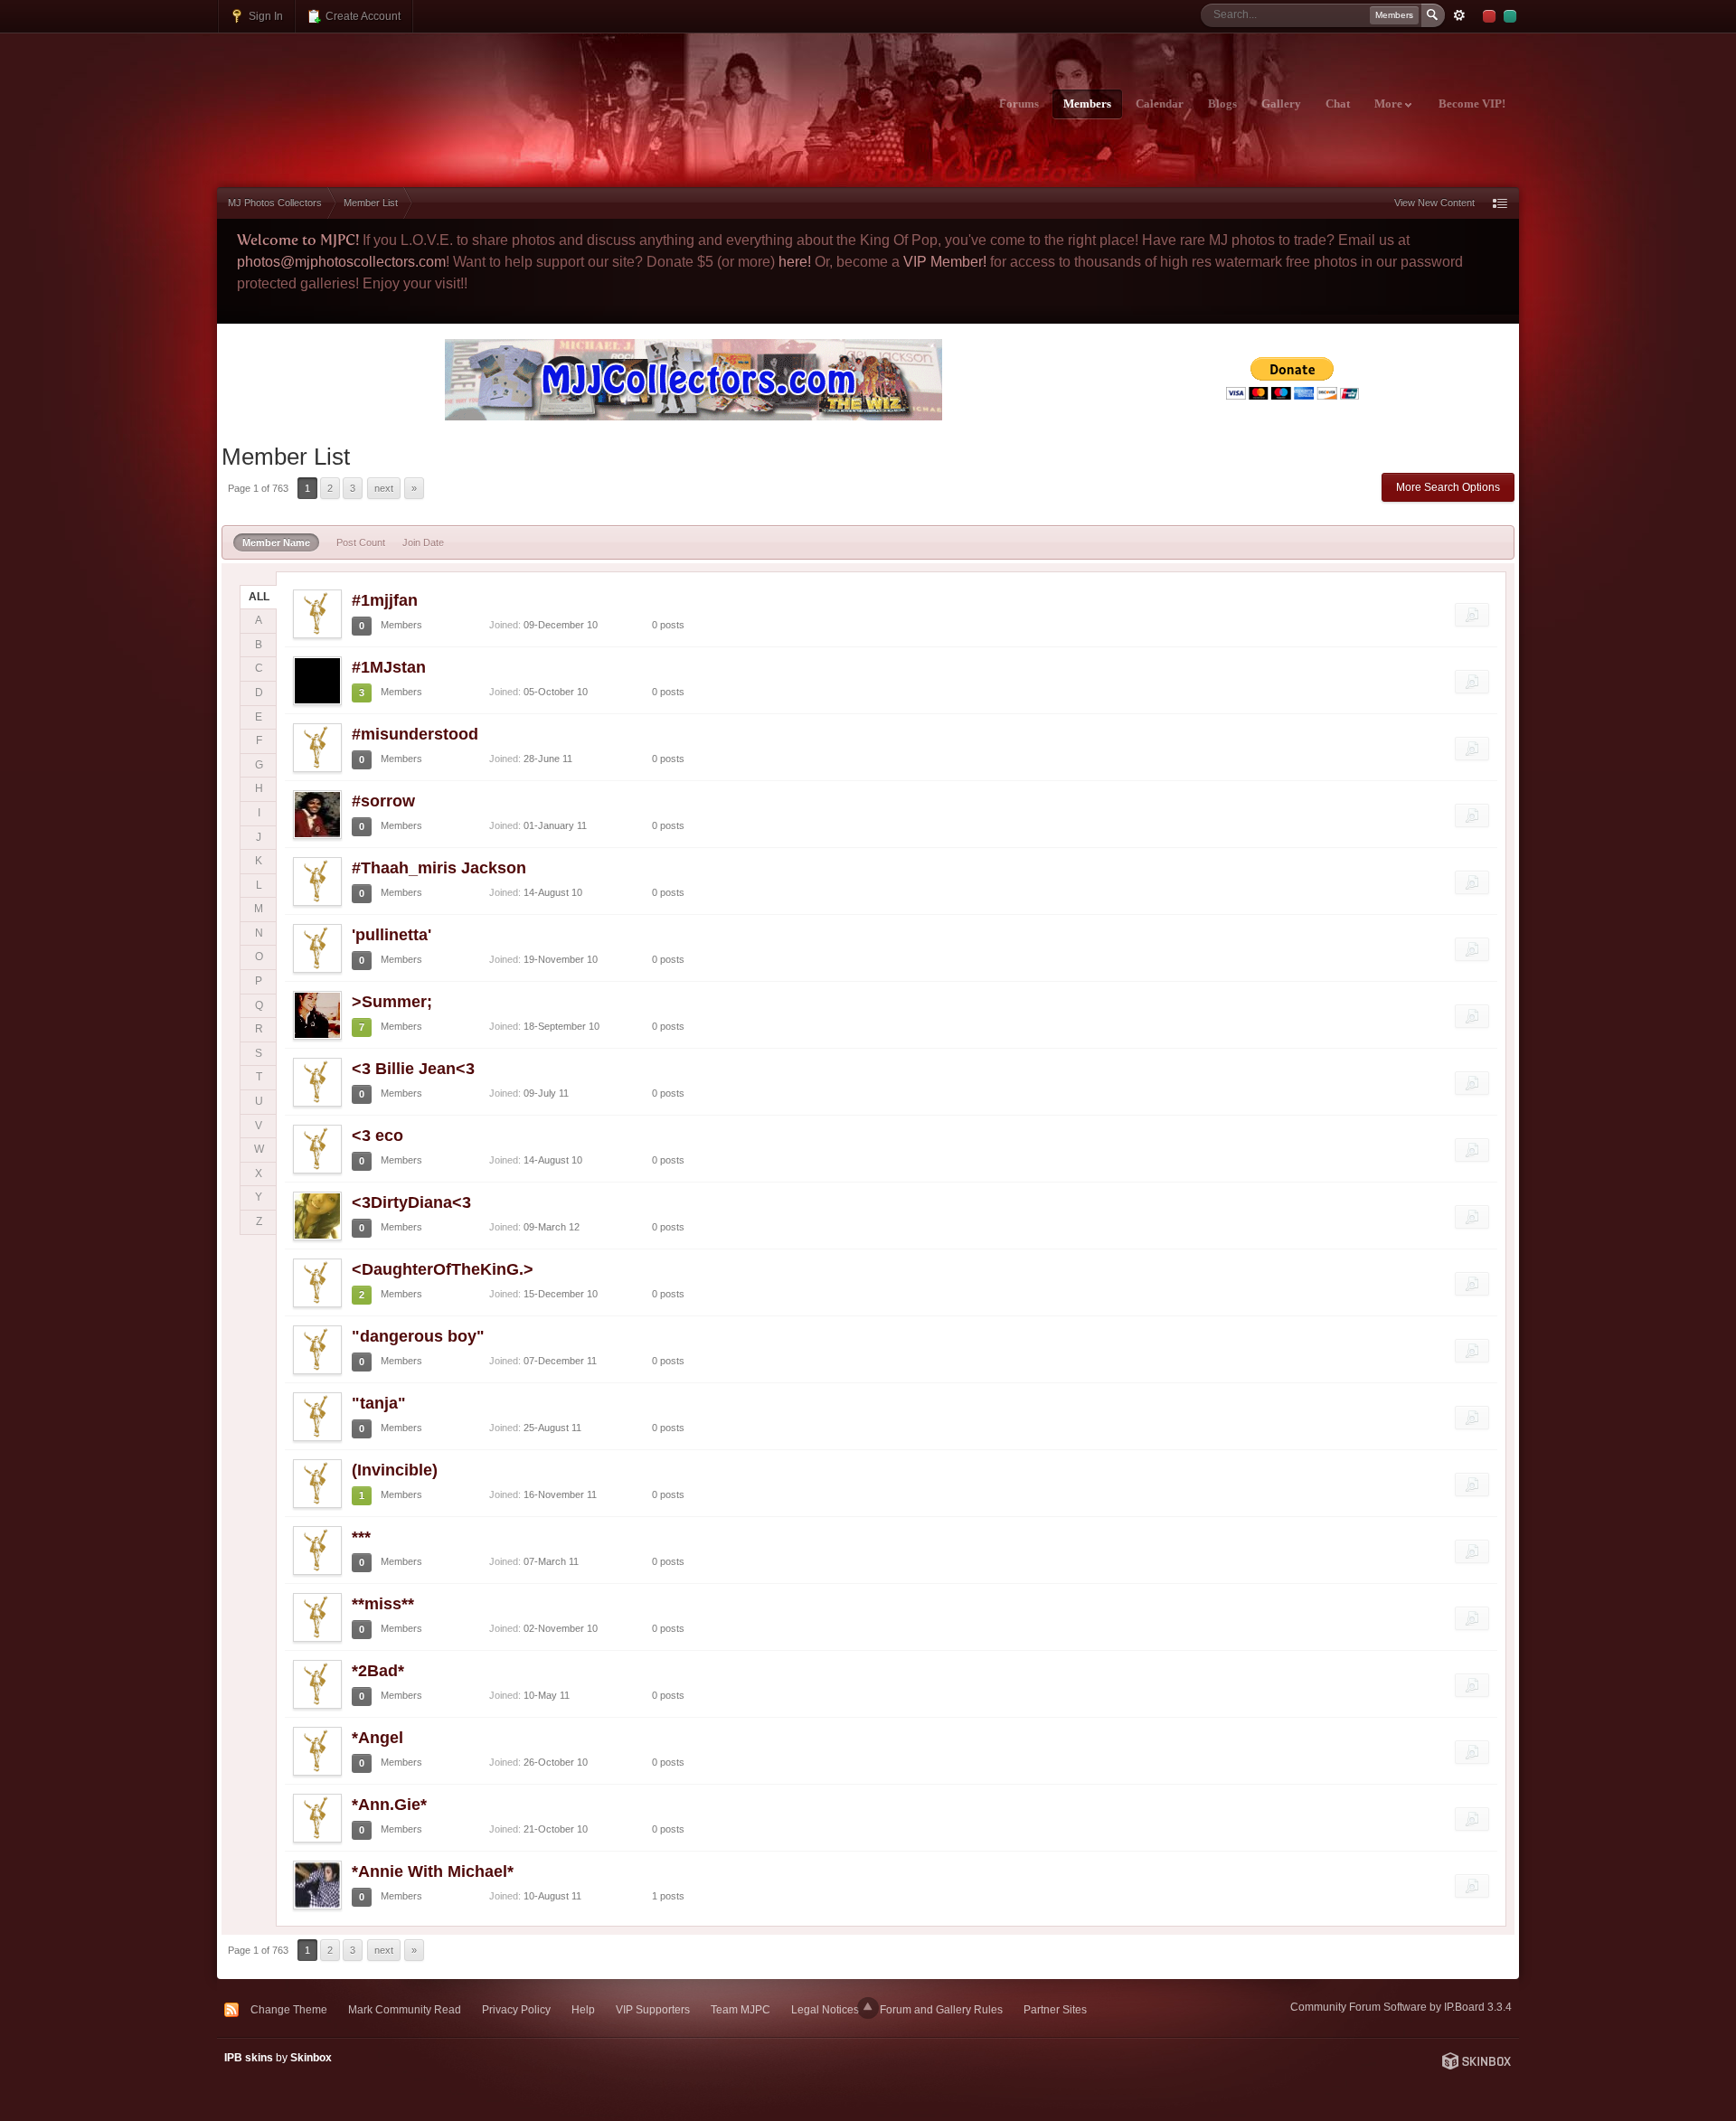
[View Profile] (317, 614)
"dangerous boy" (418, 1336)
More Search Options (1448, 487)
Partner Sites (1055, 2009)
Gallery (1281, 104)
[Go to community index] (377, 93)
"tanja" (379, 1403)
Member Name (276, 542)
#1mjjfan (385, 600)
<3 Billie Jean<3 (413, 1069)
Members (1087, 104)
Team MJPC (741, 2009)
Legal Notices (825, 2009)
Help (583, 2009)
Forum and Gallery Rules (941, 2009)
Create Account (362, 16)
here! (795, 262)
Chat (1338, 104)
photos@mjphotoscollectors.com (341, 262)
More (1390, 104)
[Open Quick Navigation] (1500, 203)
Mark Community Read (405, 2009)
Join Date (423, 542)
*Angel (377, 1738)
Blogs (1222, 104)
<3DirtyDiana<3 (411, 1202)
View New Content (1434, 203)
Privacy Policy (516, 2009)
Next (384, 488)
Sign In (264, 16)
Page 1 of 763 (258, 488)
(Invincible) (395, 1470)
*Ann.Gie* (389, 1805)
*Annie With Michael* (433, 1871)
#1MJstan (389, 667)
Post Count (361, 542)
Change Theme (289, 2009)
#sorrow (383, 801)
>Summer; (392, 1002)
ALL (259, 597)
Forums (1019, 104)
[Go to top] (868, 2008)
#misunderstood (415, 734)
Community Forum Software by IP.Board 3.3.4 (1401, 2007)
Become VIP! (1472, 104)
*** (361, 1537)
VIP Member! (945, 262)
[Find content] (1472, 615)
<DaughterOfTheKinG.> (443, 1269)
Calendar (1160, 104)
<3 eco (377, 1136)
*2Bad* (378, 1671)
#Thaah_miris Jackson (439, 868)
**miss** (383, 1604)
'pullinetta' (392, 935)
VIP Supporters (653, 2009)
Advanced (1459, 15)
